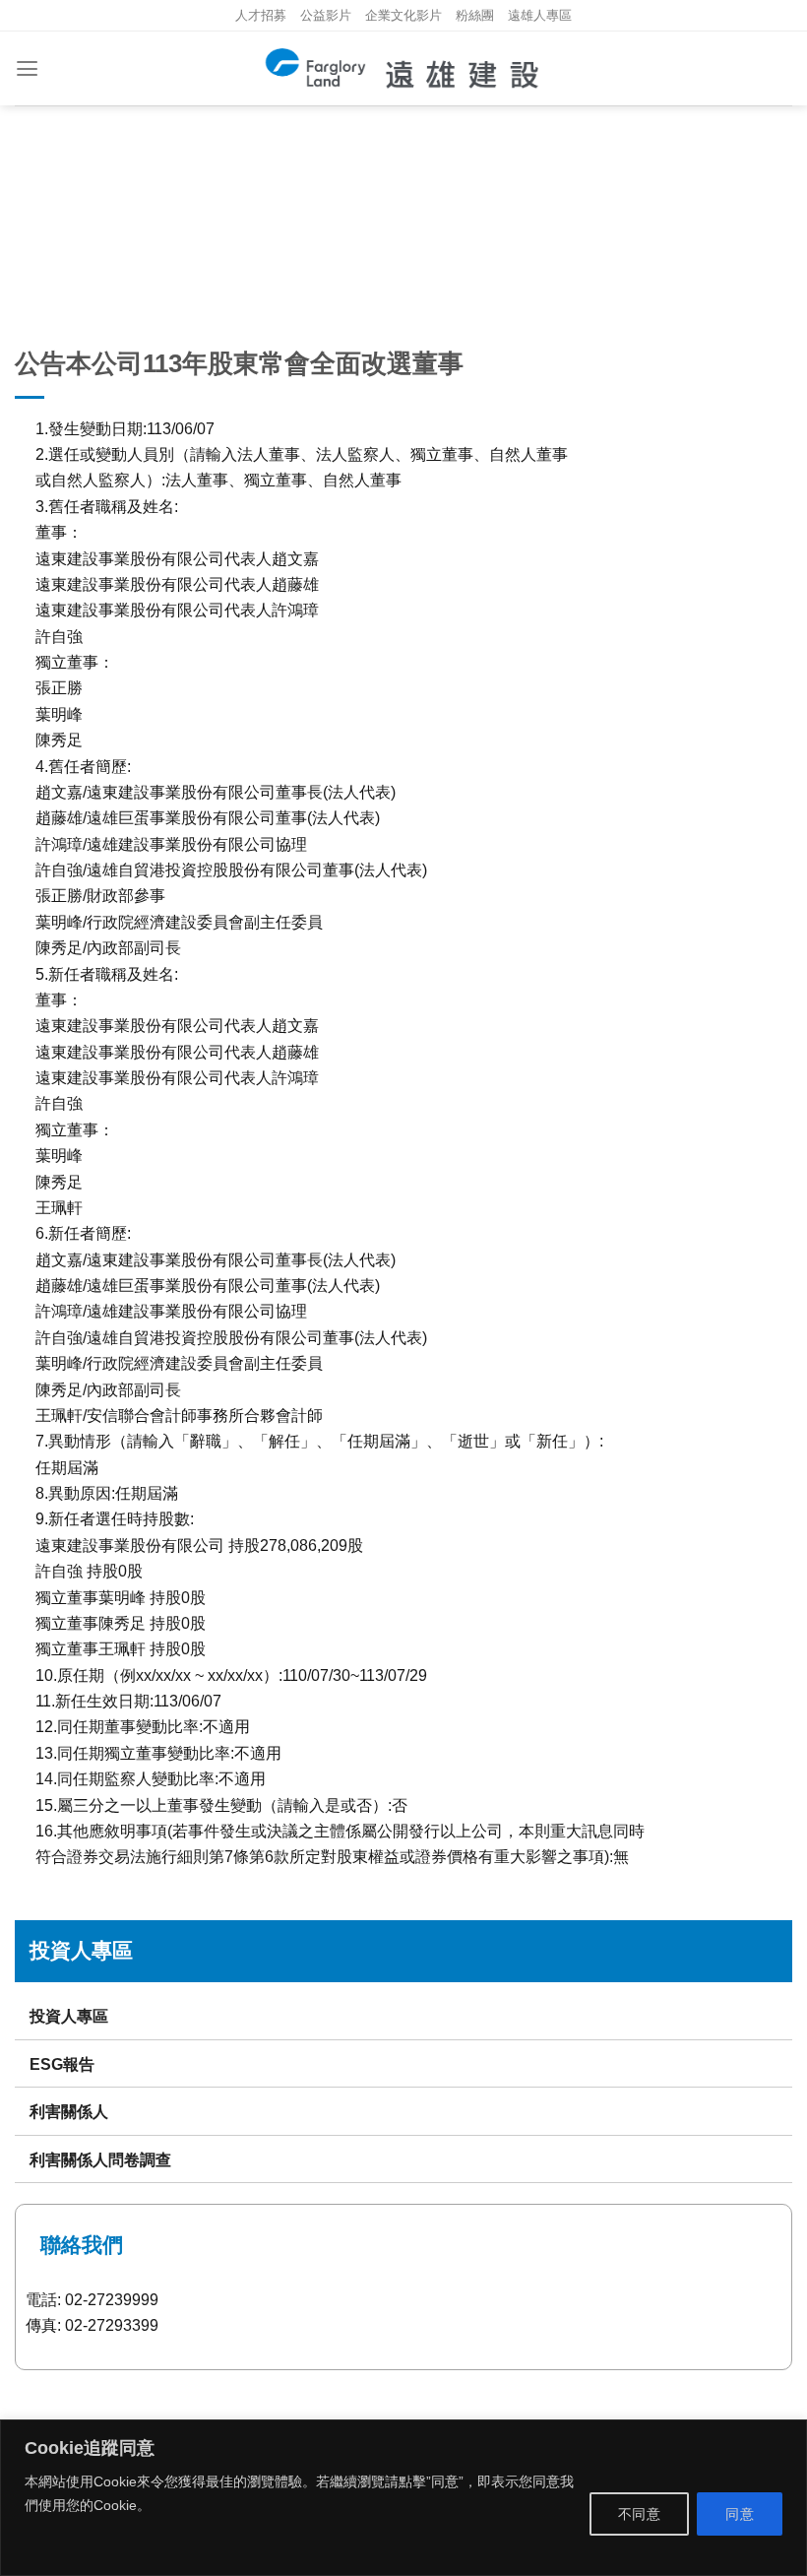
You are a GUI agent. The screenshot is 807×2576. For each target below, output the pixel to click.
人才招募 (261, 15)
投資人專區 (69, 2016)
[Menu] (27, 69)
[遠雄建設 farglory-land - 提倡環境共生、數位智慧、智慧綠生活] (404, 68)
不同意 (639, 2514)
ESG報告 (62, 2064)
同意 (740, 2514)
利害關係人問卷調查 (100, 2159)
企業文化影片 (403, 15)
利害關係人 (69, 2111)
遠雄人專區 (540, 15)
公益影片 (326, 15)
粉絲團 (475, 15)
